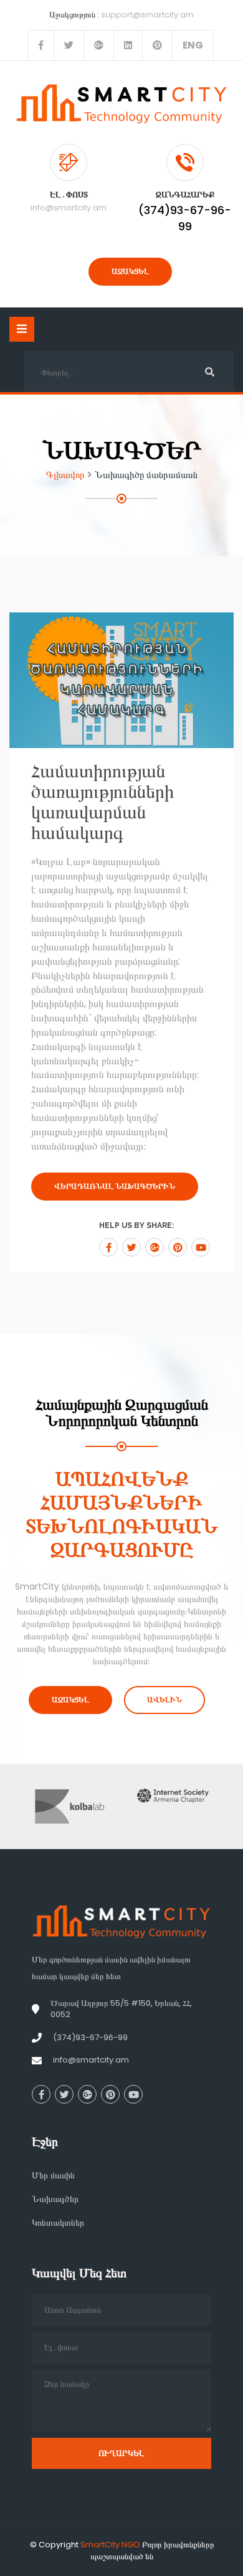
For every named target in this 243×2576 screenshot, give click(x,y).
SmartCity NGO (110, 2545)
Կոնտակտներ (58, 2222)
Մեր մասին (53, 2175)
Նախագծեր (55, 2199)
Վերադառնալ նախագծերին (115, 1186)
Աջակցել (130, 271)
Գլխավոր (65, 475)
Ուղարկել (121, 2453)
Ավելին (164, 1700)
